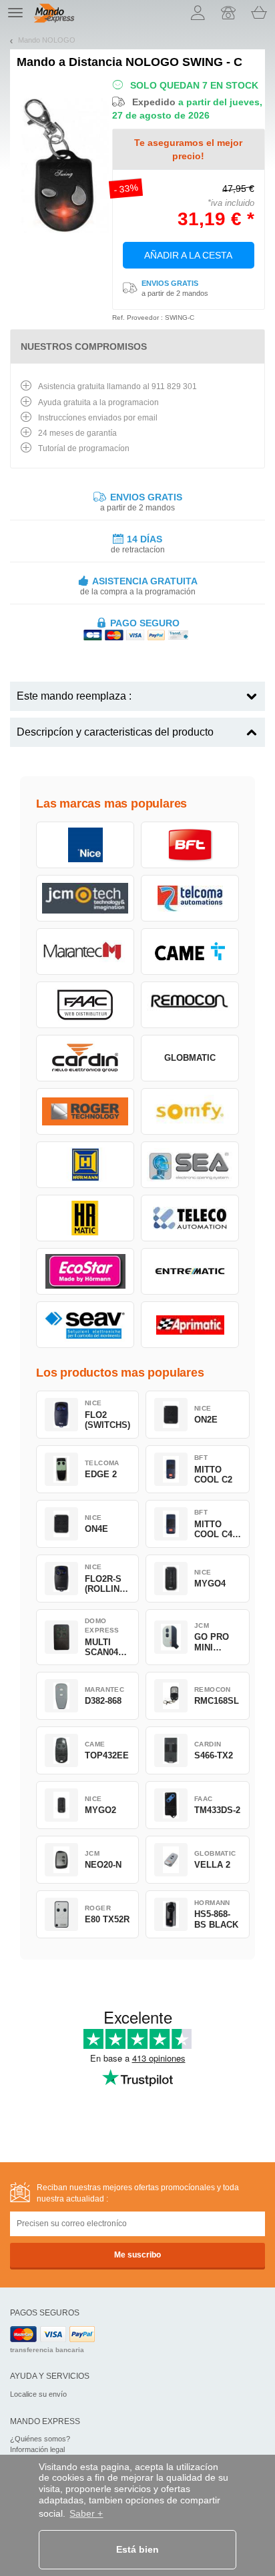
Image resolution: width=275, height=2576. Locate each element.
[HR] (85, 1218)
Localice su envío (38, 2394)
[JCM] (85, 898)
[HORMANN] (85, 1165)
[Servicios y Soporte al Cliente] (228, 13)
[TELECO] (190, 1218)
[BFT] (190, 845)
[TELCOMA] (190, 898)
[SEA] (190, 1165)
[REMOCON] (190, 1005)
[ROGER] (85, 1111)
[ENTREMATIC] (190, 1271)
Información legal (37, 2449)
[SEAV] (85, 1325)
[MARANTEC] (85, 952)
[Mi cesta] (259, 13)
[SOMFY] (190, 1111)
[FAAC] (85, 1005)
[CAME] (190, 952)
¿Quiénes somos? (40, 2439)
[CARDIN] (85, 1058)
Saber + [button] (86, 2513)
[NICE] (85, 845)
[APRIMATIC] (190, 1325)
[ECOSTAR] (85, 1271)
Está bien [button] (137, 2549)
